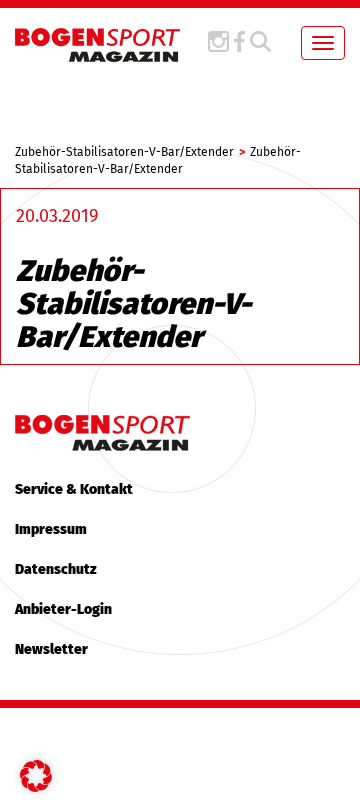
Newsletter (51, 649)
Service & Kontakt (74, 489)
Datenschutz (56, 569)
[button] (36, 776)
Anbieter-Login (63, 609)
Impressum (51, 529)
